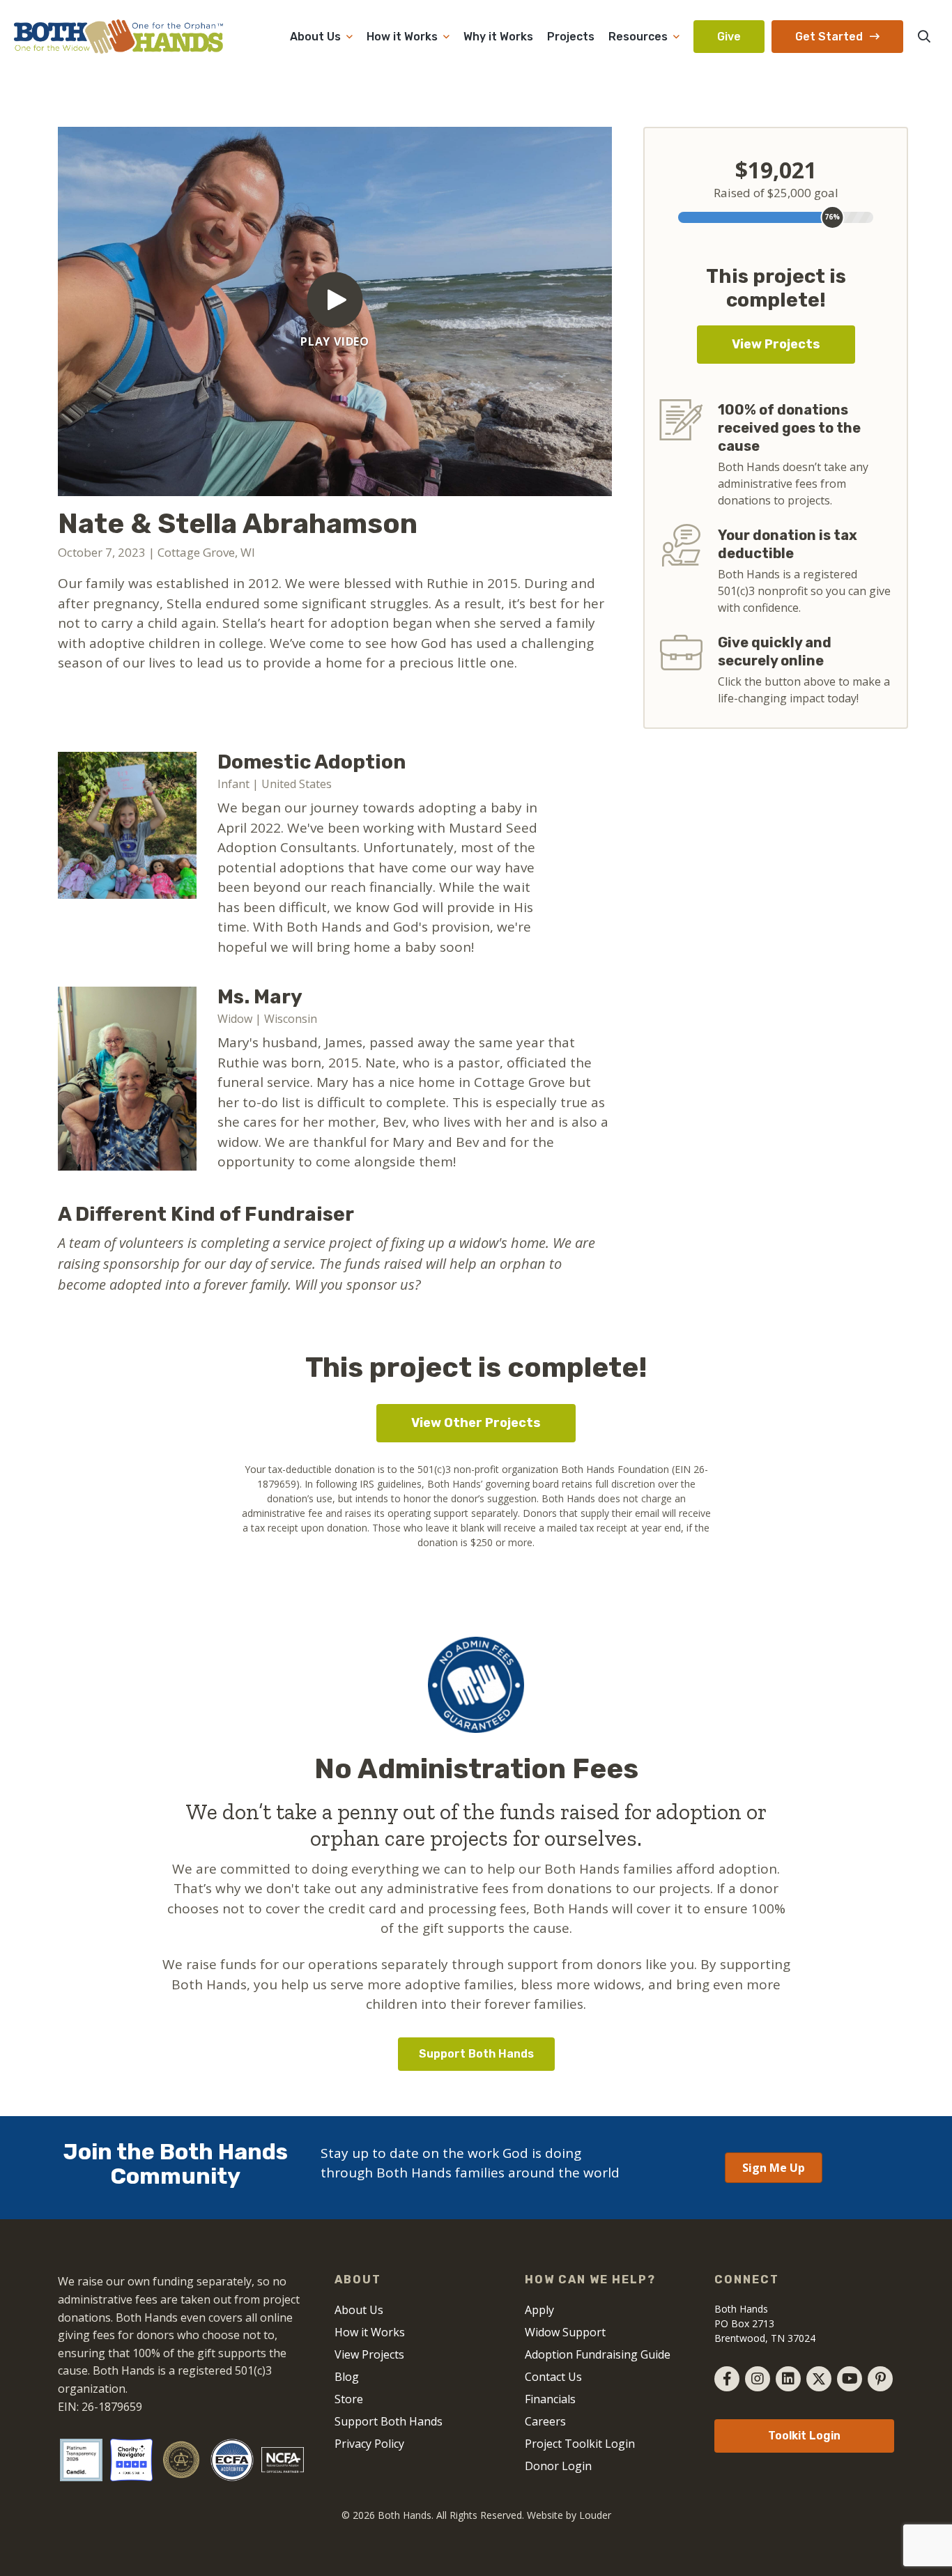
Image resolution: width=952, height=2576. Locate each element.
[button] (924, 36)
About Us (315, 37)
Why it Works (498, 37)
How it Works (402, 37)
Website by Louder (569, 2515)
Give (729, 37)
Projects (571, 37)
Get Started (829, 37)
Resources (638, 37)
